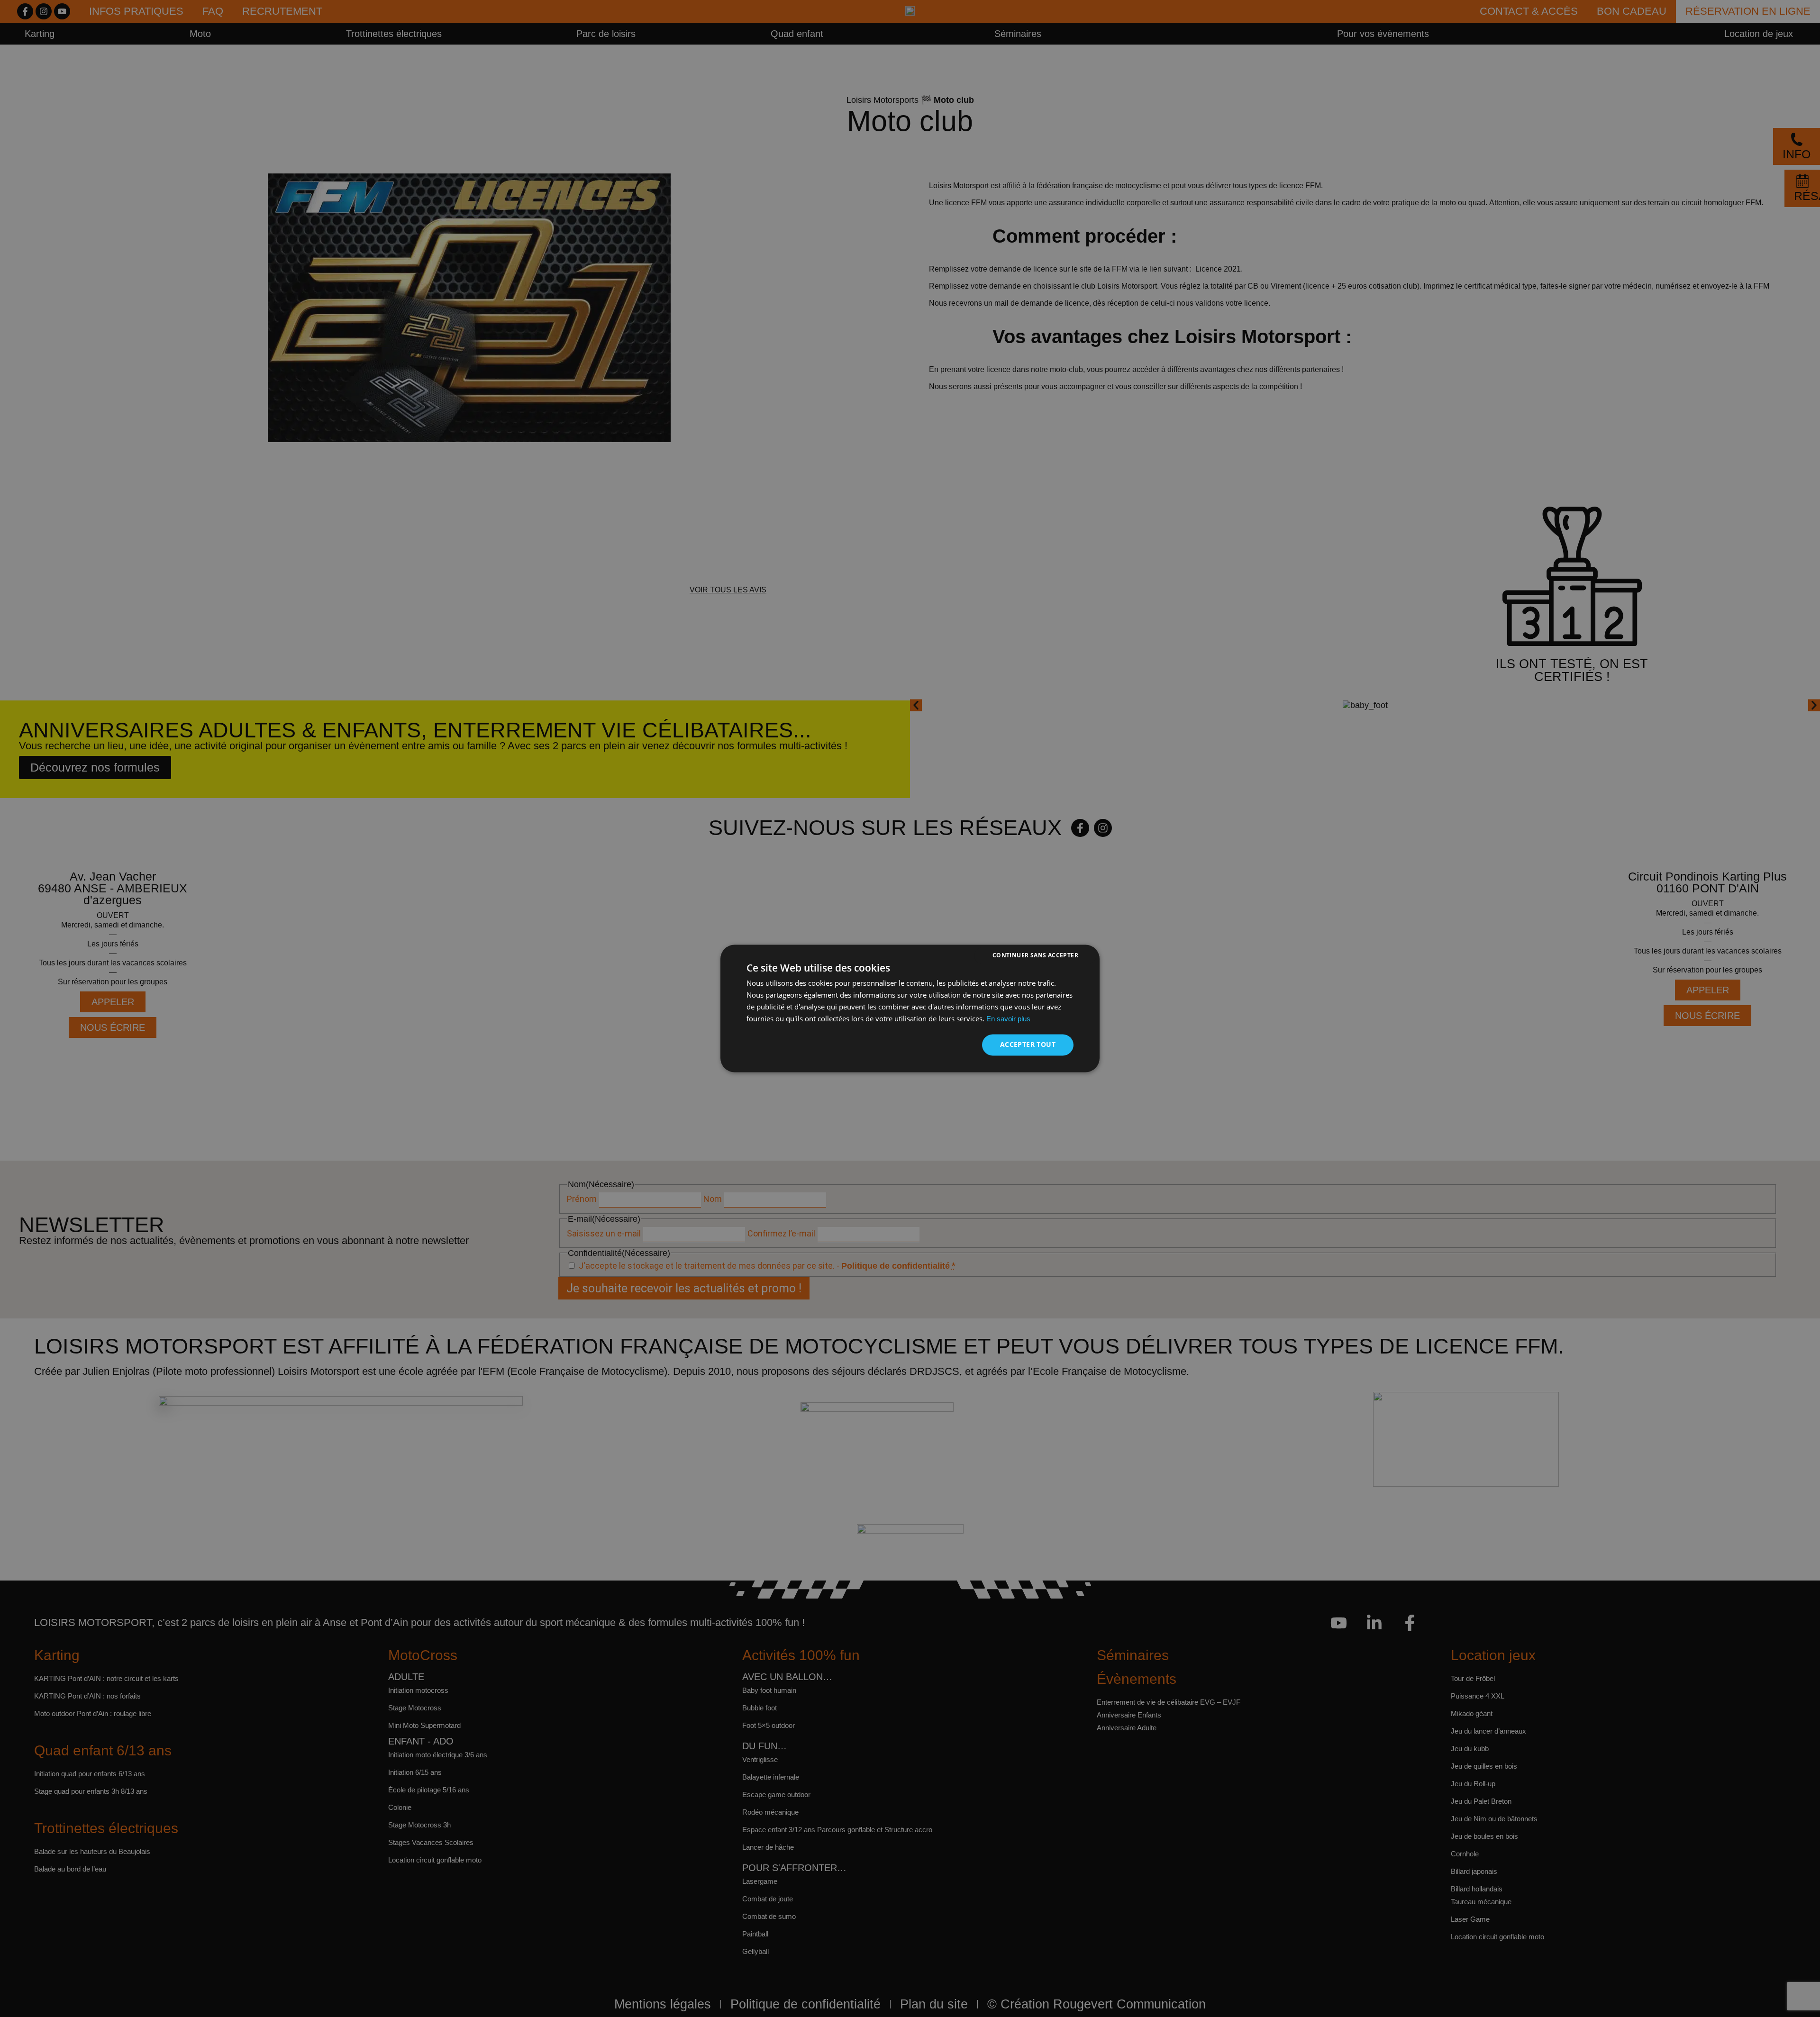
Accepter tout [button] (1028, 1045)
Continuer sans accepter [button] (1035, 955)
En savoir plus (1008, 1019)
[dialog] (910, 1008)
